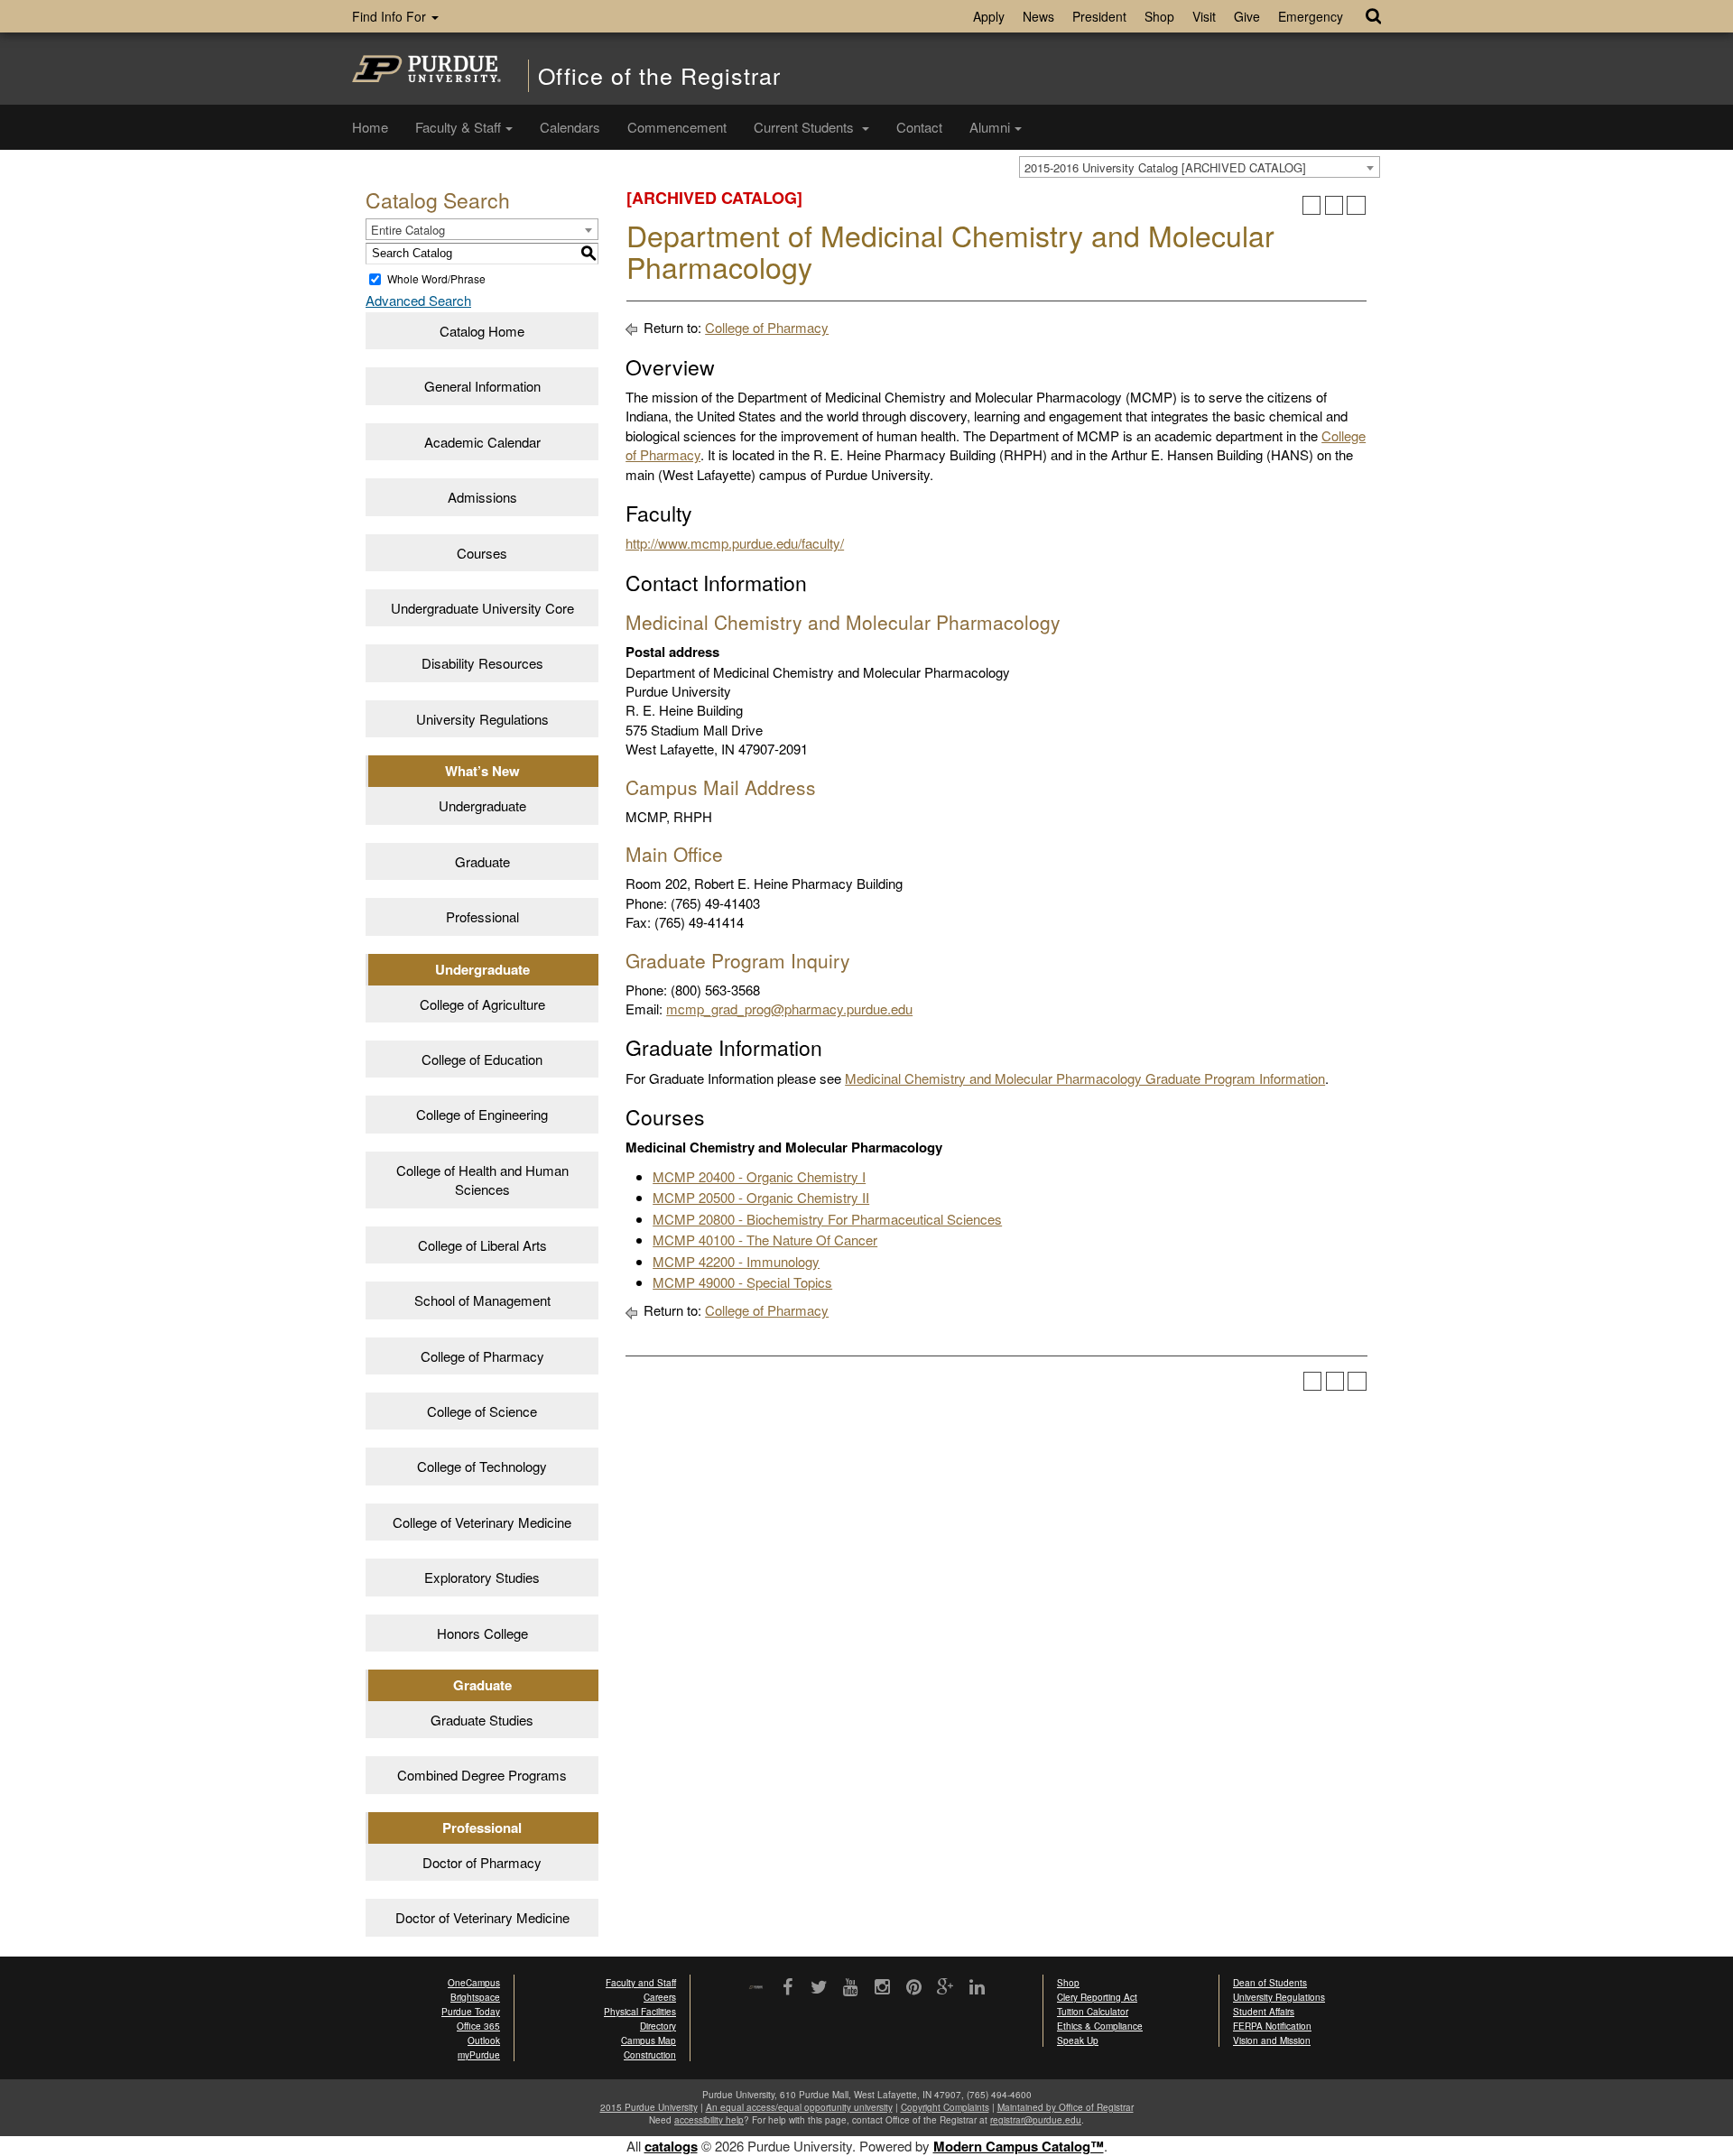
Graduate (482, 861)
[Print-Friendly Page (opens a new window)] (1335, 205)
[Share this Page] (1312, 205)
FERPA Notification (1272, 2026)
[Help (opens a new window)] (1356, 205)
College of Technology (482, 1466)
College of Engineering (482, 1114)
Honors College (482, 1633)
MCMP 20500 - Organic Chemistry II (761, 1197)
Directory (658, 2026)
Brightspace (475, 1997)
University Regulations (482, 719)
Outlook (484, 2040)
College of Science (482, 1411)
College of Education (482, 1059)
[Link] (788, 1988)
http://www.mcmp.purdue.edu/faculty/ (735, 543)
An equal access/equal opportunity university (799, 2107)
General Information (482, 386)
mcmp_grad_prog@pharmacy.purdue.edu (789, 1009)
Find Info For (391, 16)
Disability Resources (482, 663)
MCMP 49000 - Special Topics (742, 1282)
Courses (482, 553)
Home (370, 127)
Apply (989, 16)
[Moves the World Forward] (756, 1989)
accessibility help (709, 2120)
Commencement (677, 127)
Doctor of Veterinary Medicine (482, 1917)
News (1038, 16)
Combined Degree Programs (482, 1775)
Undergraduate (482, 805)
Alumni (990, 127)
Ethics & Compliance (1100, 2026)
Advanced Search (418, 300)
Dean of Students (1270, 1983)
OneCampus (474, 1983)
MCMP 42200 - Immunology (736, 1261)
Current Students (806, 127)
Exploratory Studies (482, 1577)
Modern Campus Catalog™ (1019, 2146)
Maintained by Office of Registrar (1066, 2107)
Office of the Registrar (659, 75)
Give (1247, 16)
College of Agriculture (482, 1004)
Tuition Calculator (1093, 2012)
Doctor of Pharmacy (482, 1862)
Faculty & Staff (458, 127)
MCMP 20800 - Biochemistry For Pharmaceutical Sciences (827, 1219)
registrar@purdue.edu (1036, 2120)
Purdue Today (471, 2012)
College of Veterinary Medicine (482, 1522)
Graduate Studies (482, 1720)
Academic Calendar (482, 442)
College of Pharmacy (482, 1356)
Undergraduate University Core (482, 608)
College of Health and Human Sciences (482, 1180)
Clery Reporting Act (1097, 1997)
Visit (1204, 16)
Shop (1159, 16)
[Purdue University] (426, 69)
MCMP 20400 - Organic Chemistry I (759, 1176)
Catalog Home (482, 331)
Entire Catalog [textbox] (408, 230)
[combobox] (1200, 167)
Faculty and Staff (641, 1983)
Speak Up (1078, 2040)
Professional (482, 916)
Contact (919, 127)
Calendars (570, 127)
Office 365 (478, 2026)
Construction (650, 2055)
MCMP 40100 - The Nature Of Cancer (765, 1240)
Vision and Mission (1272, 2040)
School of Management (482, 1300)
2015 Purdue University (649, 2107)
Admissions (482, 497)
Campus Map (649, 2040)
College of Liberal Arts (482, 1245)
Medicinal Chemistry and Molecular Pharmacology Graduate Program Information (1085, 1078)
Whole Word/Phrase (436, 278)
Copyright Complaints (945, 2107)
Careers (660, 1997)
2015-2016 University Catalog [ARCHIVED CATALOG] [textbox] (1165, 167)
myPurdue (479, 2055)
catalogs (671, 2146)
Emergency (1311, 16)
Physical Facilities (640, 2012)
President (1099, 16)
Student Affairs (1264, 2012)
